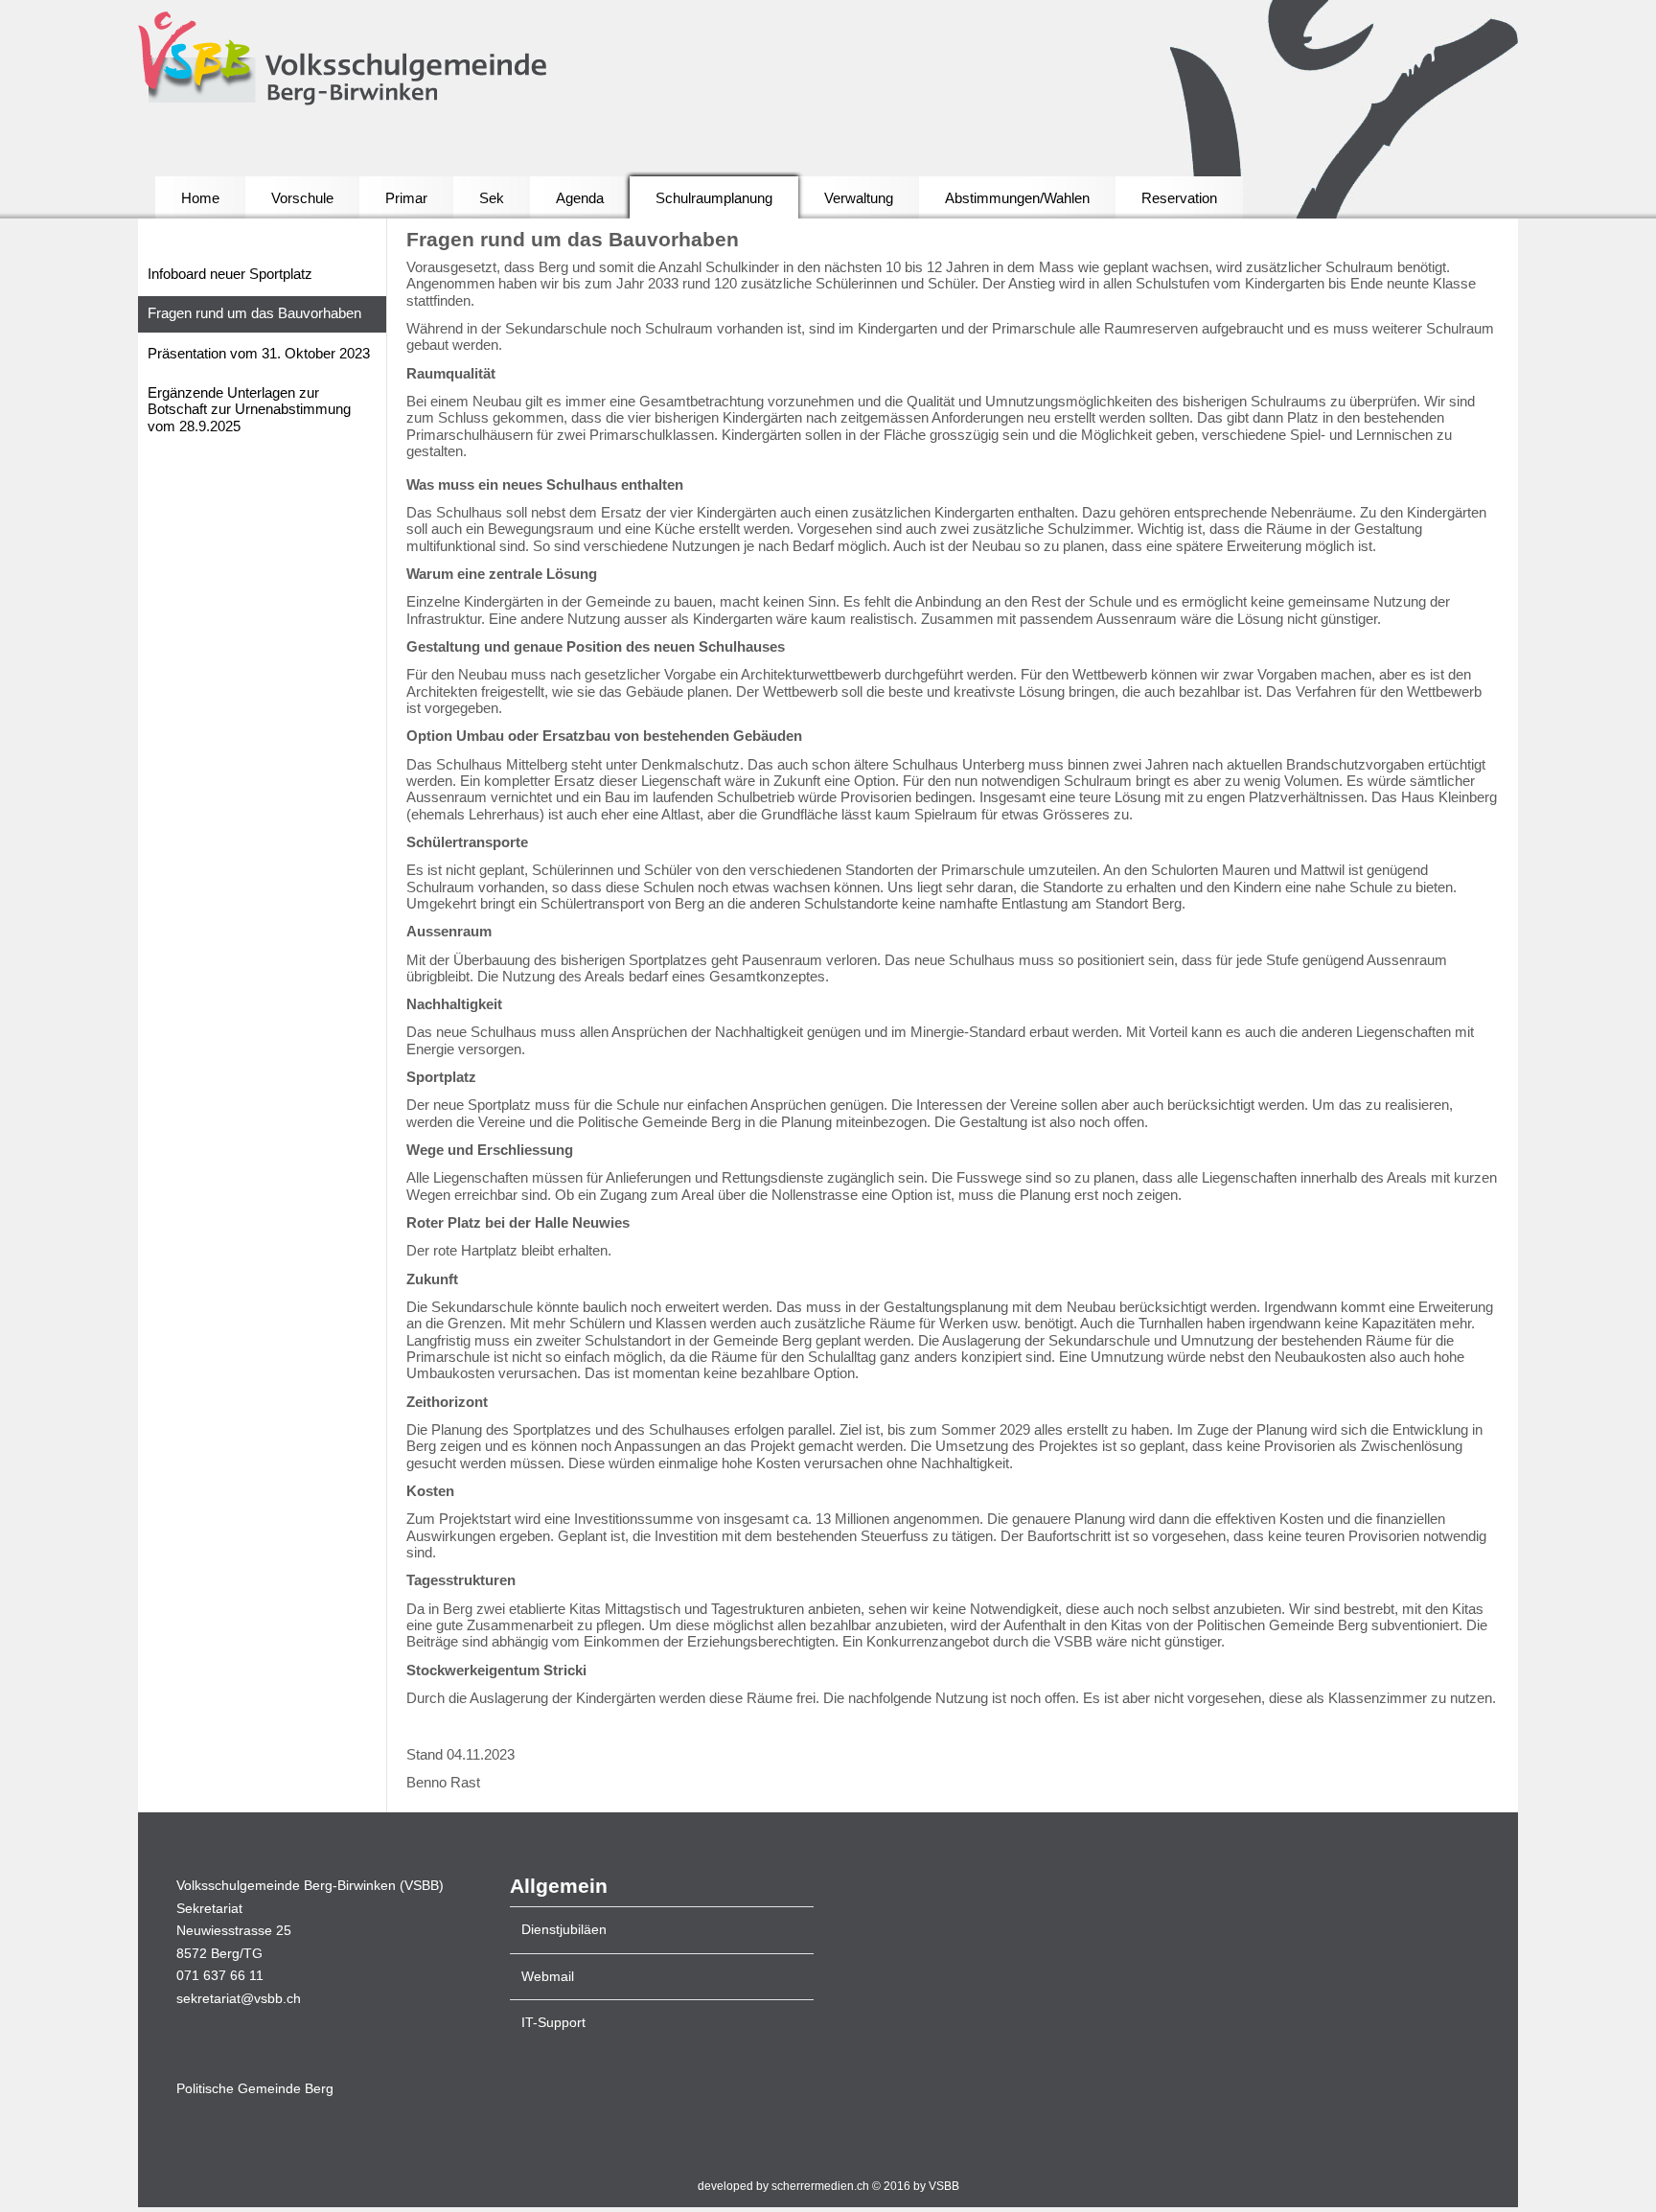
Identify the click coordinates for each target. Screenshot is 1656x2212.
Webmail (548, 1977)
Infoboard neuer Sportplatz (230, 274)
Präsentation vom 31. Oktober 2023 (259, 354)
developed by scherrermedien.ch (783, 2186)
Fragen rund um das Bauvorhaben (254, 313)
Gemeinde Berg (255, 2089)
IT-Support (553, 2023)
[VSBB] (389, 60)
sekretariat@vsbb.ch (239, 1999)
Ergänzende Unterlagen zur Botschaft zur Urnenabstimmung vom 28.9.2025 (249, 410)
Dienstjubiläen (564, 1930)
